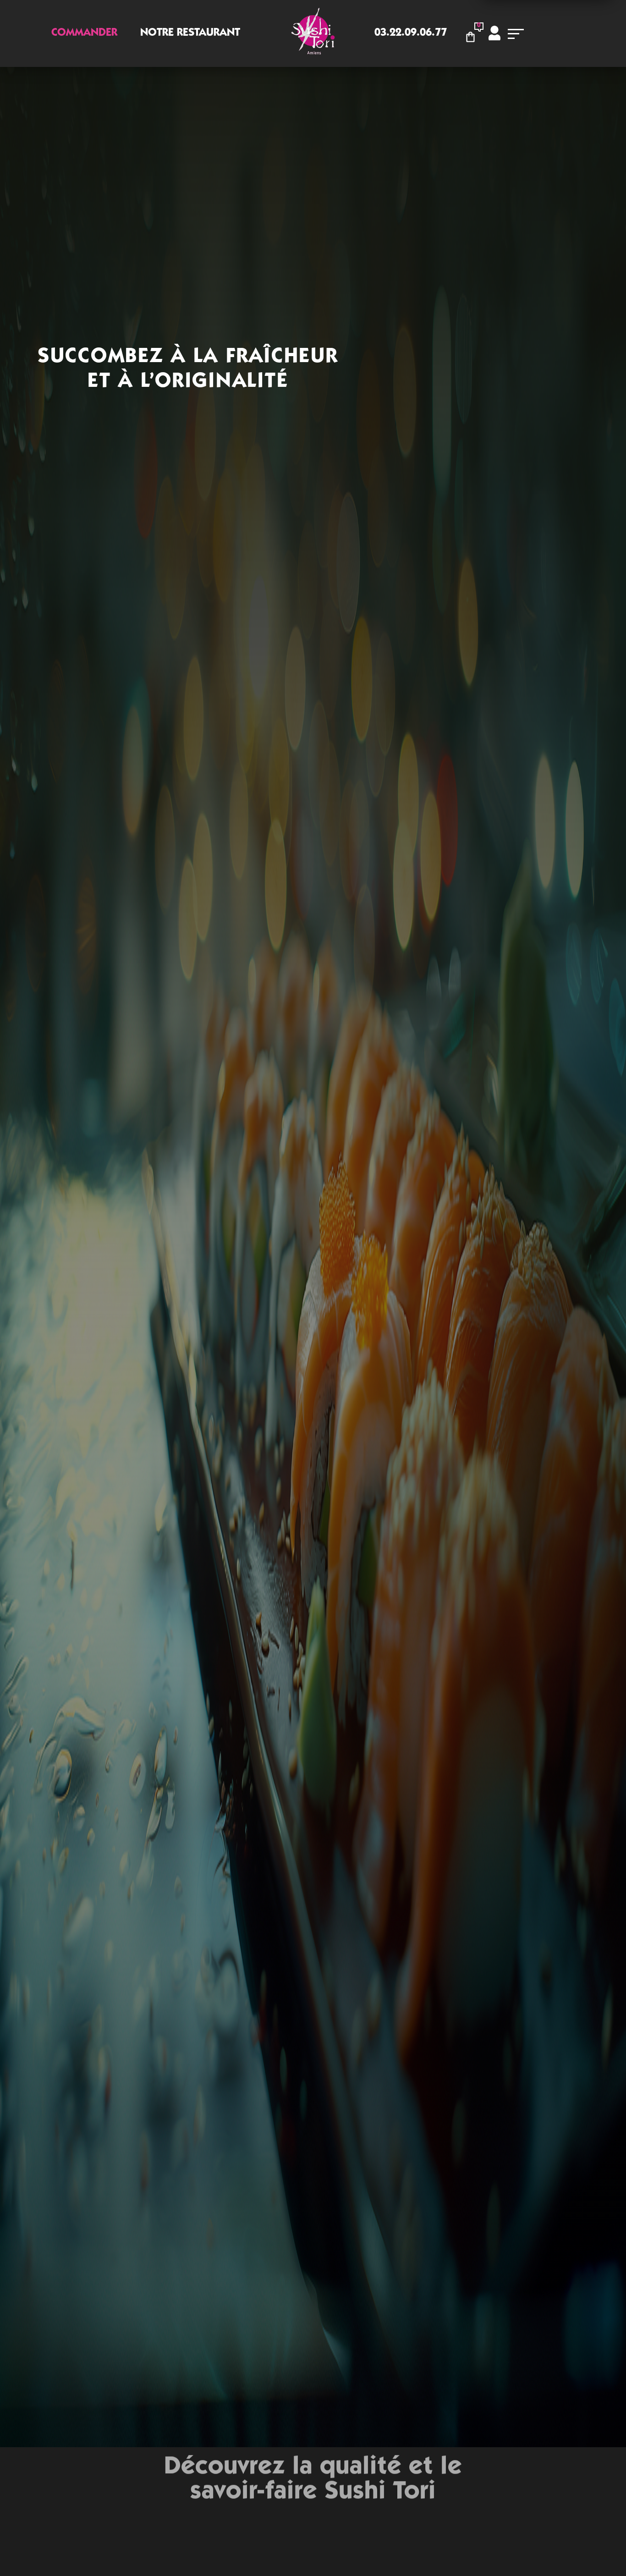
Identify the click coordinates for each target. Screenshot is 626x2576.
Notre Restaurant (190, 33)
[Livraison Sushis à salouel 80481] (313, 33)
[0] (473, 36)
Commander (84, 33)
